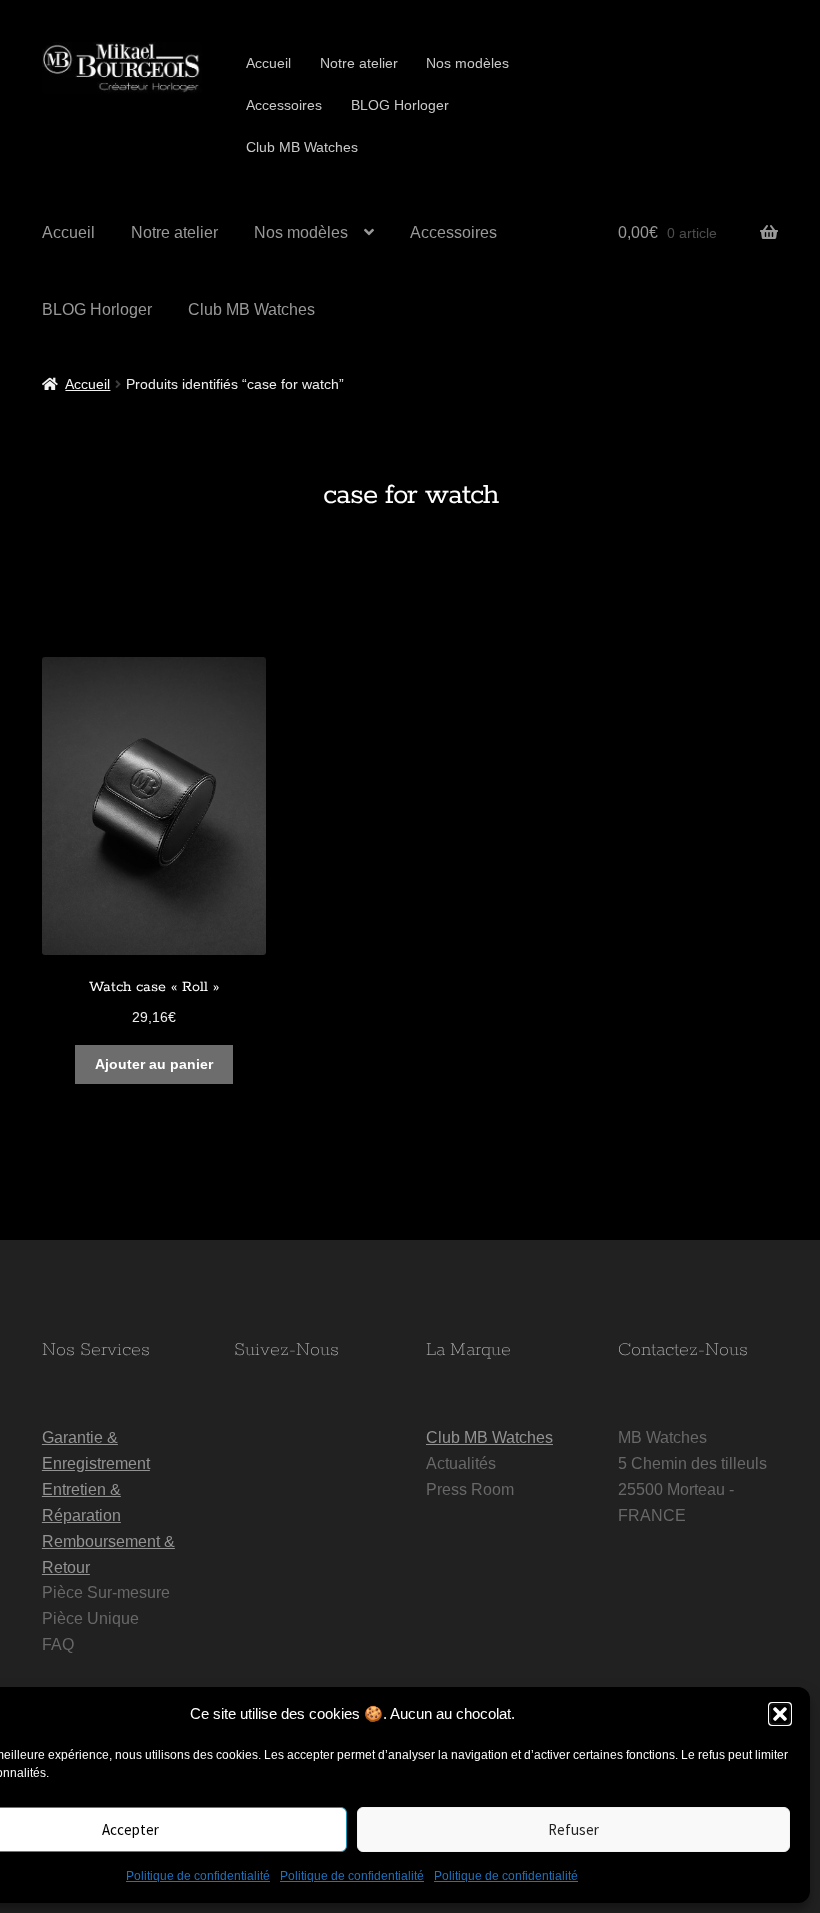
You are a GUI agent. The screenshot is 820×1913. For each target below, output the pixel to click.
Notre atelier (359, 63)
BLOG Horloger (400, 105)
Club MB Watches (302, 147)
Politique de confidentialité (198, 1876)
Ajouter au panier (154, 1064)
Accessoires (284, 105)
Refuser (573, 1829)
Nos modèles (467, 63)
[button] (780, 1714)
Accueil (268, 63)
